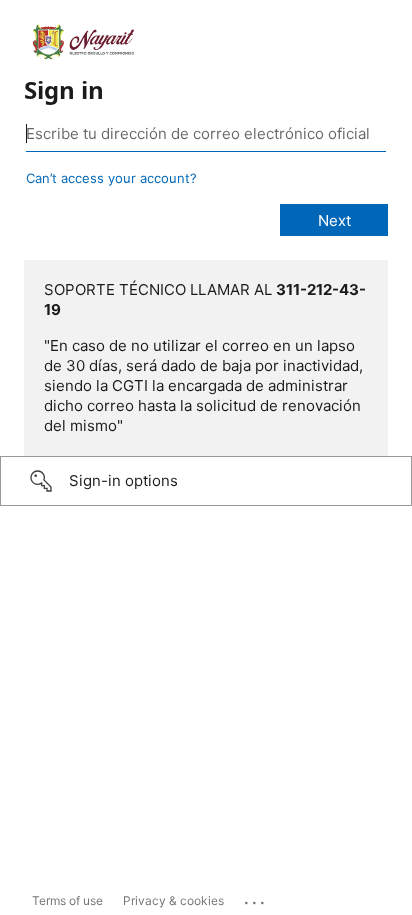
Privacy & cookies (173, 900)
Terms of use (67, 900)
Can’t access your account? (111, 178)
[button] (206, 481)
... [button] (256, 898)
